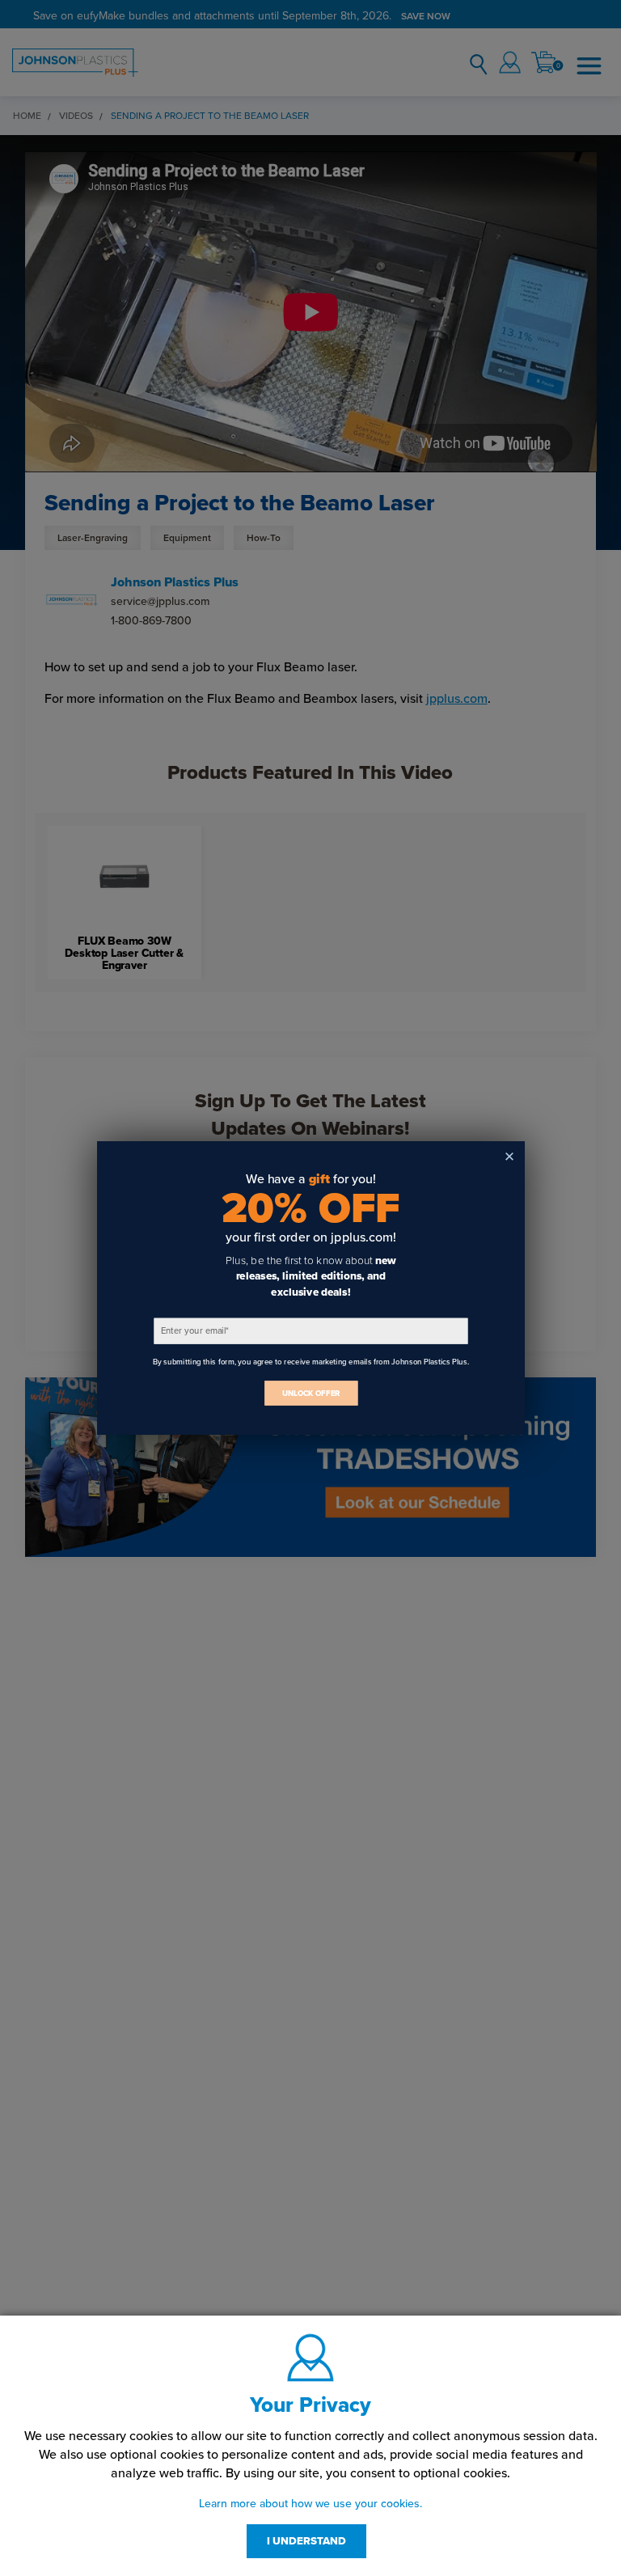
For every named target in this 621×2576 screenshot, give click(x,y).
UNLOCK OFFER (310, 1393)
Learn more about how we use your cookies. (310, 2504)
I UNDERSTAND (306, 2541)
